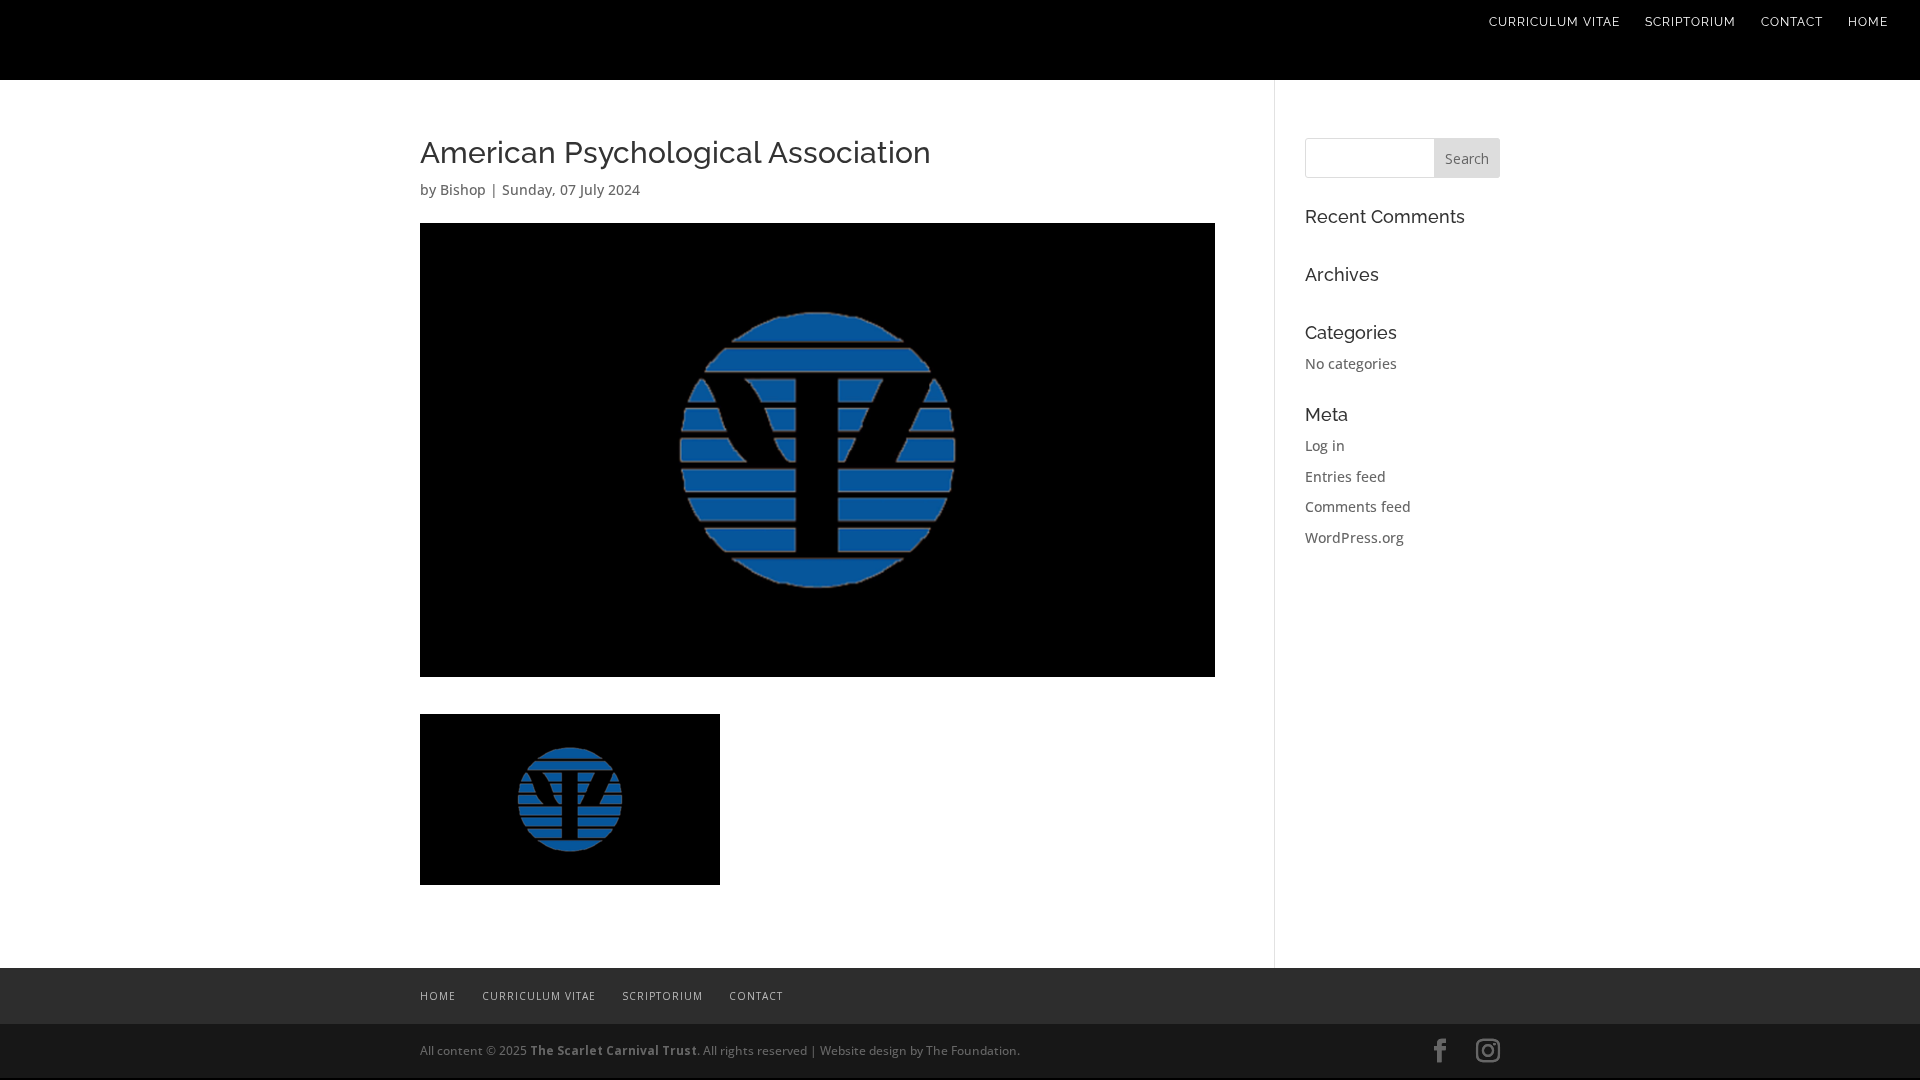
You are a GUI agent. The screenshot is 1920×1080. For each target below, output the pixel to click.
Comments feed (1358, 506)
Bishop (463, 189)
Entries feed (1345, 476)
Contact (1792, 22)
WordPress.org (1354, 537)
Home (1868, 22)
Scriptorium (1690, 22)
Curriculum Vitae (1554, 22)
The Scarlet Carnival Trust (613, 1050)
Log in (1325, 445)
